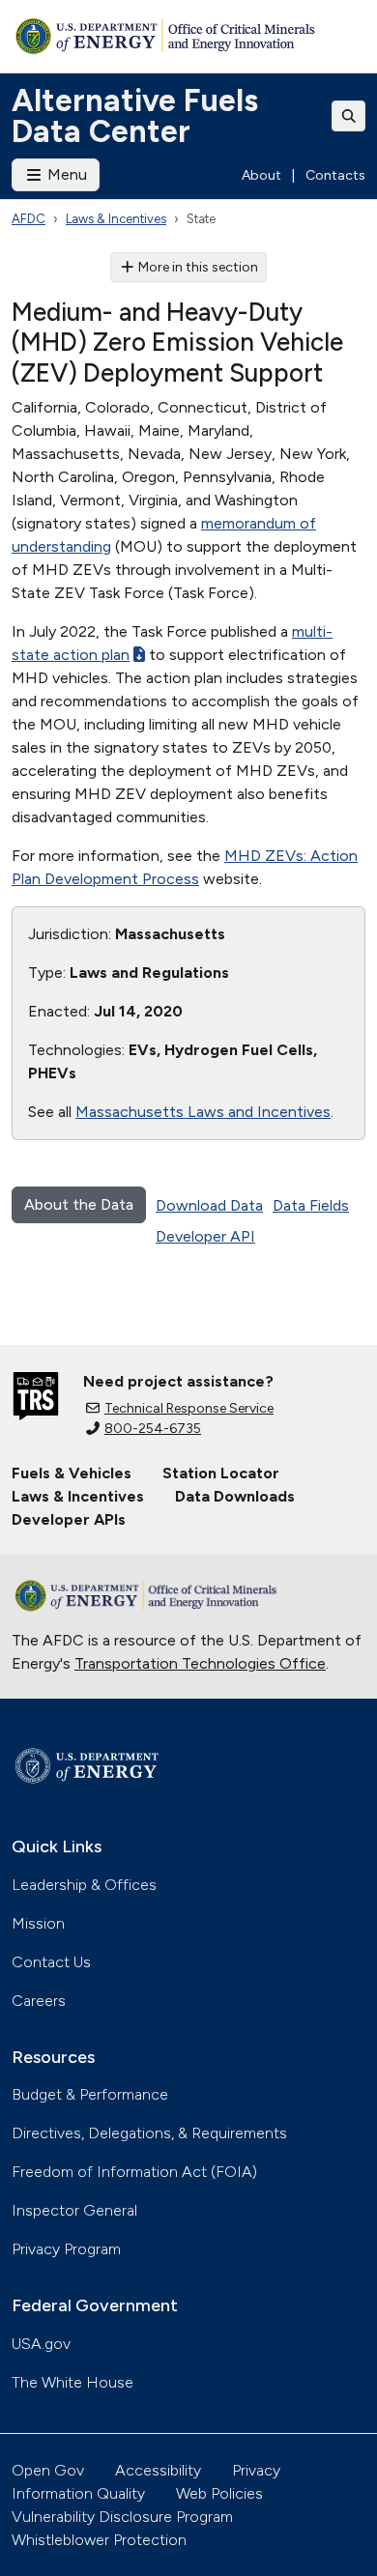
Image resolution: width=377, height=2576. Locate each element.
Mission (38, 1923)
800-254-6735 (153, 1429)
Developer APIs (69, 1519)
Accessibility (158, 2470)
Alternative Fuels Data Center (135, 116)
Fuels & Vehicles (72, 1473)
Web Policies (219, 2493)
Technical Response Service (189, 1408)
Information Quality (78, 2493)
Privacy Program (66, 2249)
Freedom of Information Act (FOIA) (134, 2172)
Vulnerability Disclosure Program (122, 2517)
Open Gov (48, 2470)
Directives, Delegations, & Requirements (149, 2133)
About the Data (79, 1204)
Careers (39, 2001)
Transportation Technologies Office (200, 1663)
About (261, 175)
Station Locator (221, 1473)
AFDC (29, 219)
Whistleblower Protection (99, 2540)
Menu (65, 174)
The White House (72, 2382)
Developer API (205, 1236)
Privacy (256, 2470)
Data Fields (311, 1205)
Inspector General (74, 2210)
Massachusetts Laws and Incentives (203, 1112)
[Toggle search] (349, 116)
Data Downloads (235, 1496)
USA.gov (41, 2344)
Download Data (209, 1205)
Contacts (335, 175)
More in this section (198, 267)
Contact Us (51, 1962)
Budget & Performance (90, 2094)
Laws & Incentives (116, 219)
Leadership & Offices (84, 1885)
